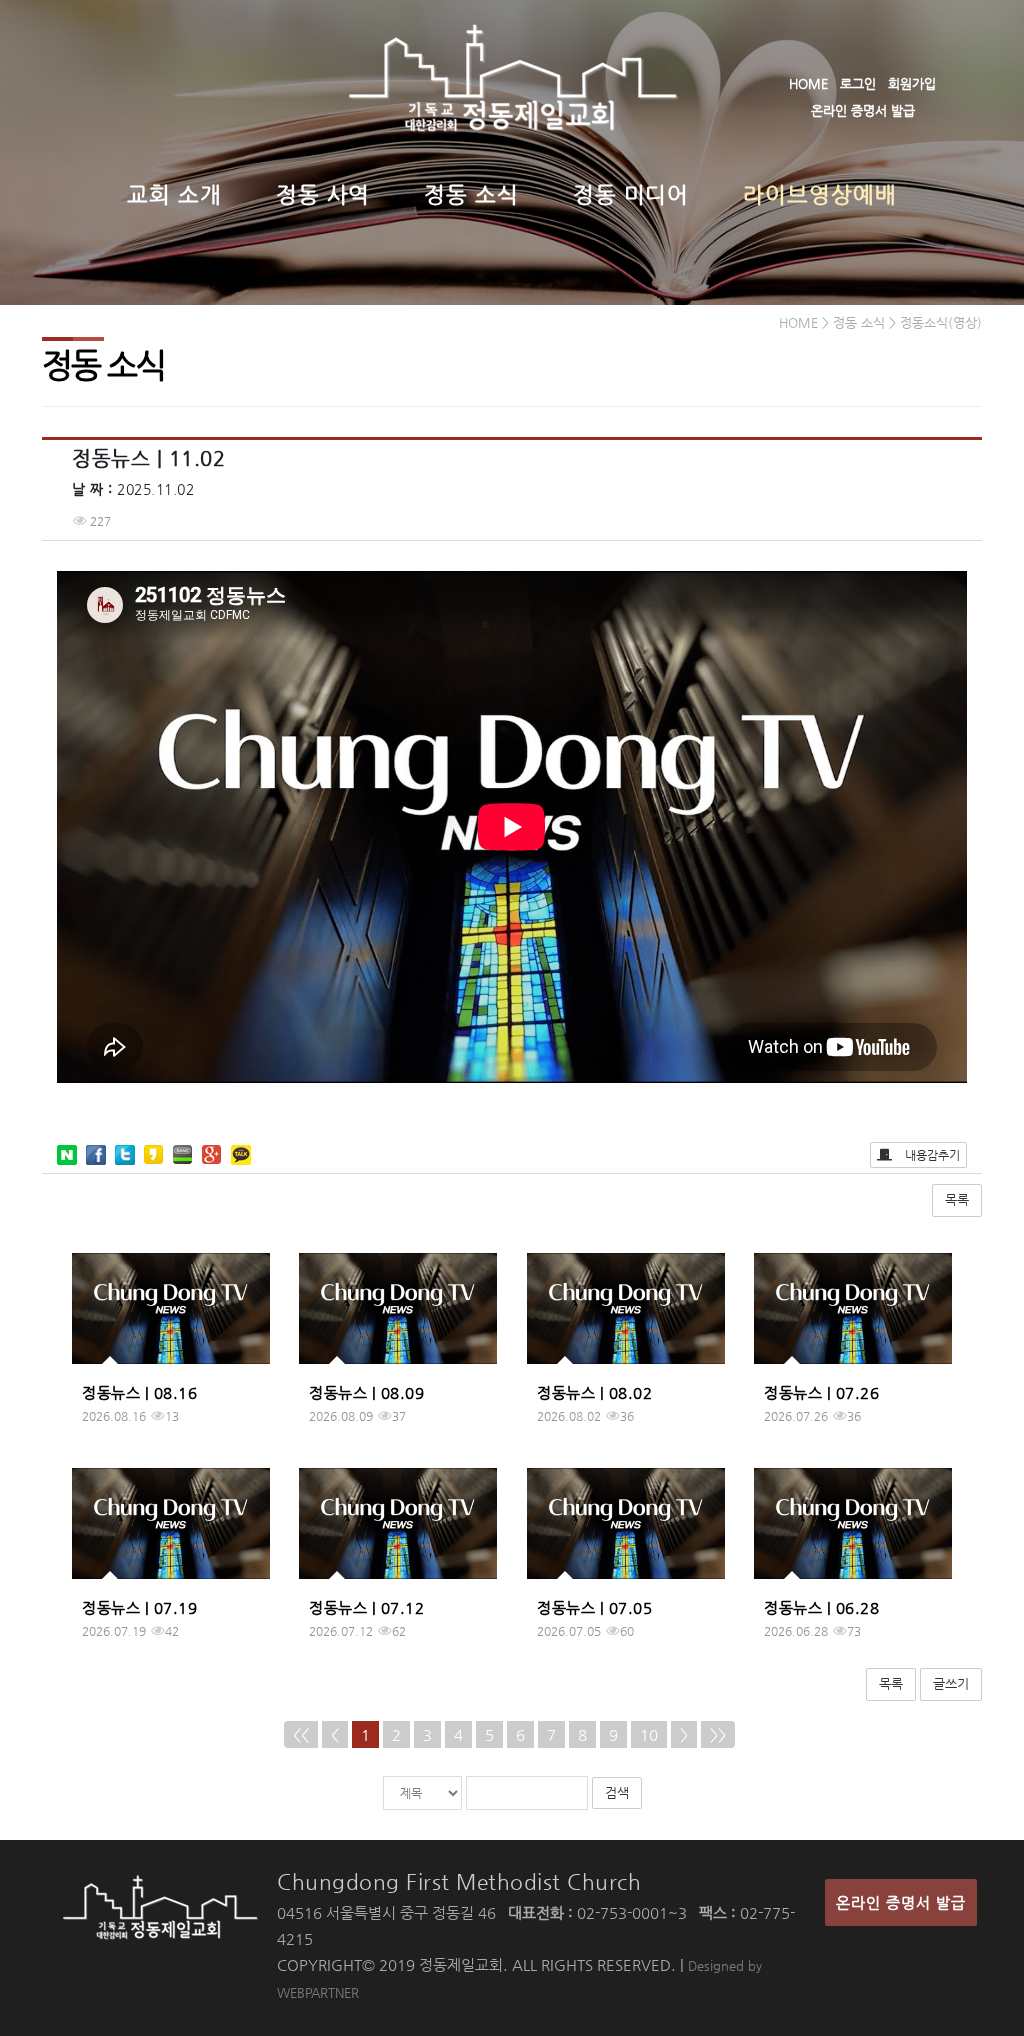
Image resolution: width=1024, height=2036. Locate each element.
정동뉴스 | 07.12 (366, 1607)
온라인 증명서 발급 (863, 110)
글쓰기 (951, 1683)
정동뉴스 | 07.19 (139, 1607)
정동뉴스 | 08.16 (139, 1392)
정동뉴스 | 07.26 (821, 1392)
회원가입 (912, 83)
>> (718, 1734)
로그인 (858, 83)
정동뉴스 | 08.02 (594, 1392)
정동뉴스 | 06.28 (821, 1607)
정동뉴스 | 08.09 (366, 1392)
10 (649, 1734)
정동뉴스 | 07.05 (594, 1607)
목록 (957, 1199)
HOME (808, 83)
